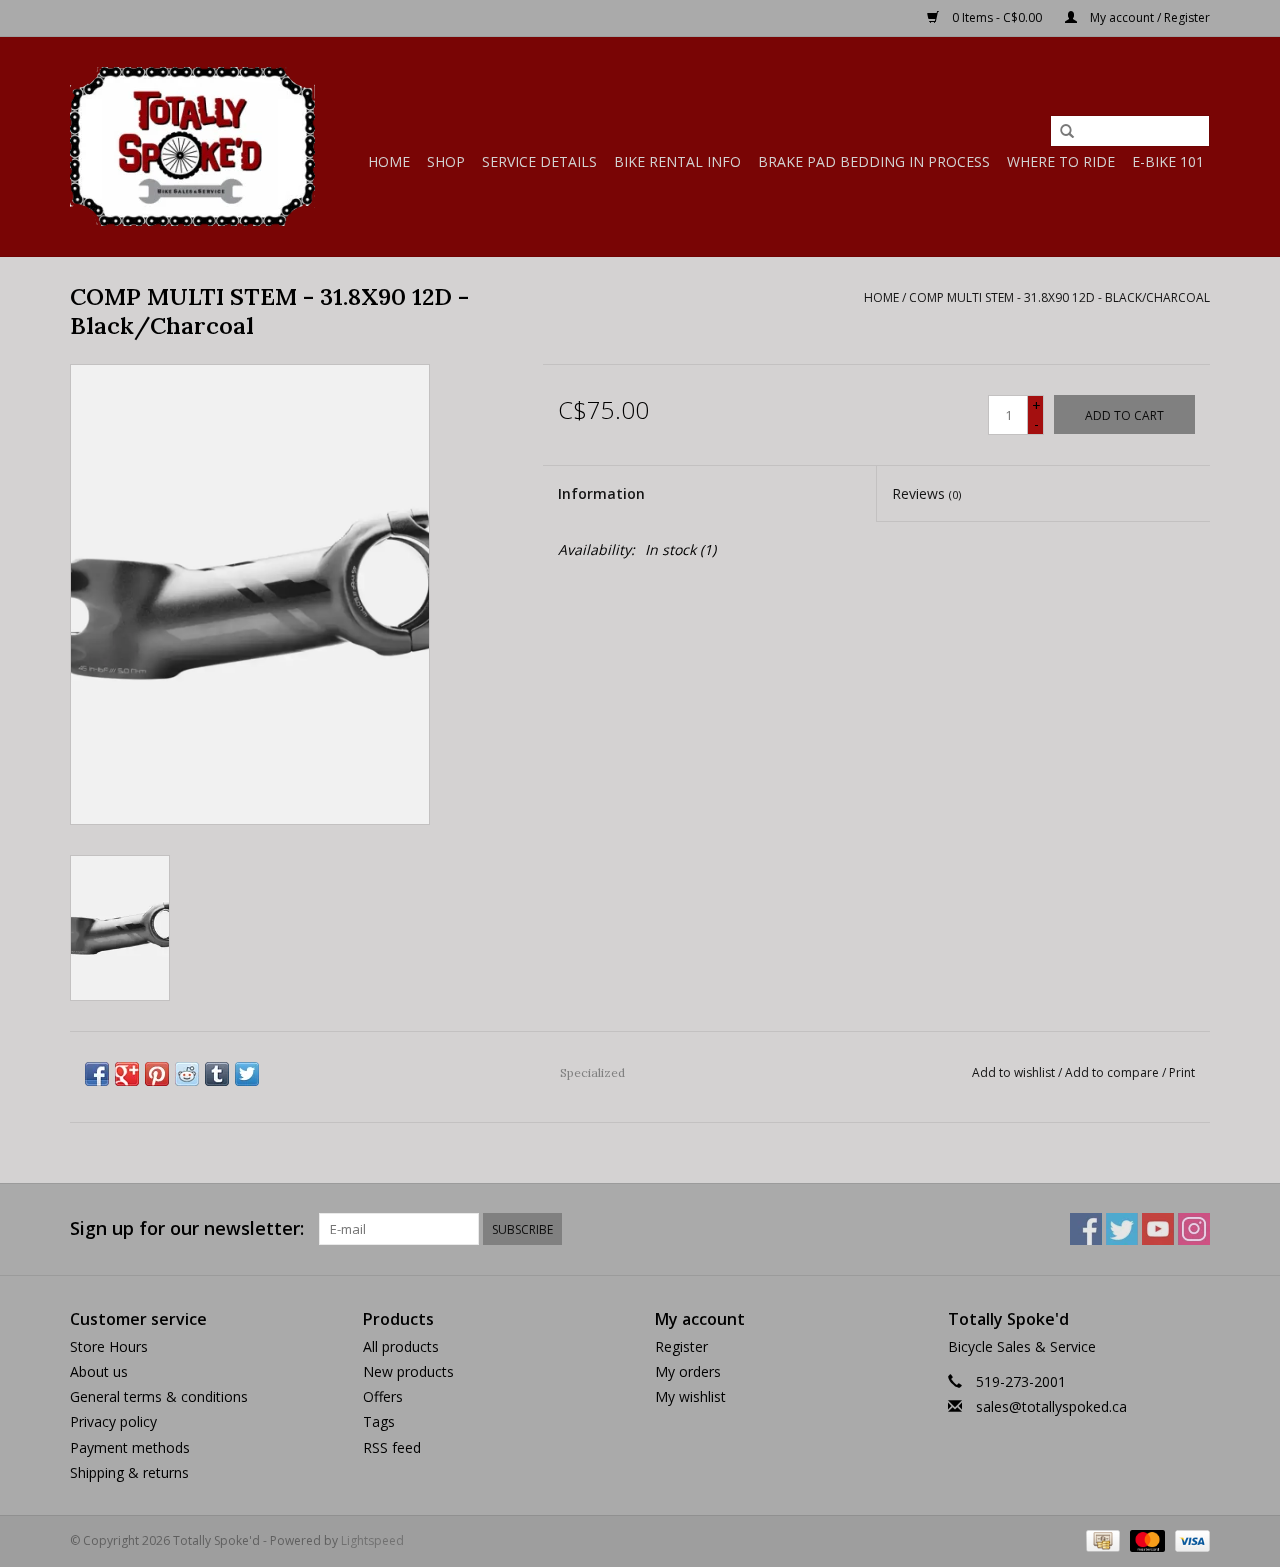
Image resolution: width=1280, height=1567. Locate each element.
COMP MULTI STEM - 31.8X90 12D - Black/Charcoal (1059, 297)
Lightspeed (372, 1540)
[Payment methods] (1101, 1539)
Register (681, 1346)
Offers (383, 1396)
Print (1182, 1072)
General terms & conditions (159, 1396)
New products (408, 1371)
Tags (379, 1421)
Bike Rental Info (677, 161)
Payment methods (130, 1447)
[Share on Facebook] (97, 1074)
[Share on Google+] (127, 1074)
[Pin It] (157, 1074)
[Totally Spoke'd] (192, 146)
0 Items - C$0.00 (997, 17)
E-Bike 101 (1168, 161)
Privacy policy (113, 1421)
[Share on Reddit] (187, 1074)
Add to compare (1113, 1072)
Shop (446, 161)
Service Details (539, 161)
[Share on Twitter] (247, 1074)
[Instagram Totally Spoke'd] (1194, 1229)
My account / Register (1148, 17)
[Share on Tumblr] (217, 1074)
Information (601, 493)
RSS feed (392, 1447)
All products (401, 1346)
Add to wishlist (1013, 1072)
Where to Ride (1061, 161)
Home (389, 161)
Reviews (926, 493)
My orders (688, 1371)
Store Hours (109, 1346)
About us (99, 1371)
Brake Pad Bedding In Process (874, 161)
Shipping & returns (129, 1472)
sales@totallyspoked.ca (1051, 1406)
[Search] (1067, 132)
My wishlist (690, 1396)
